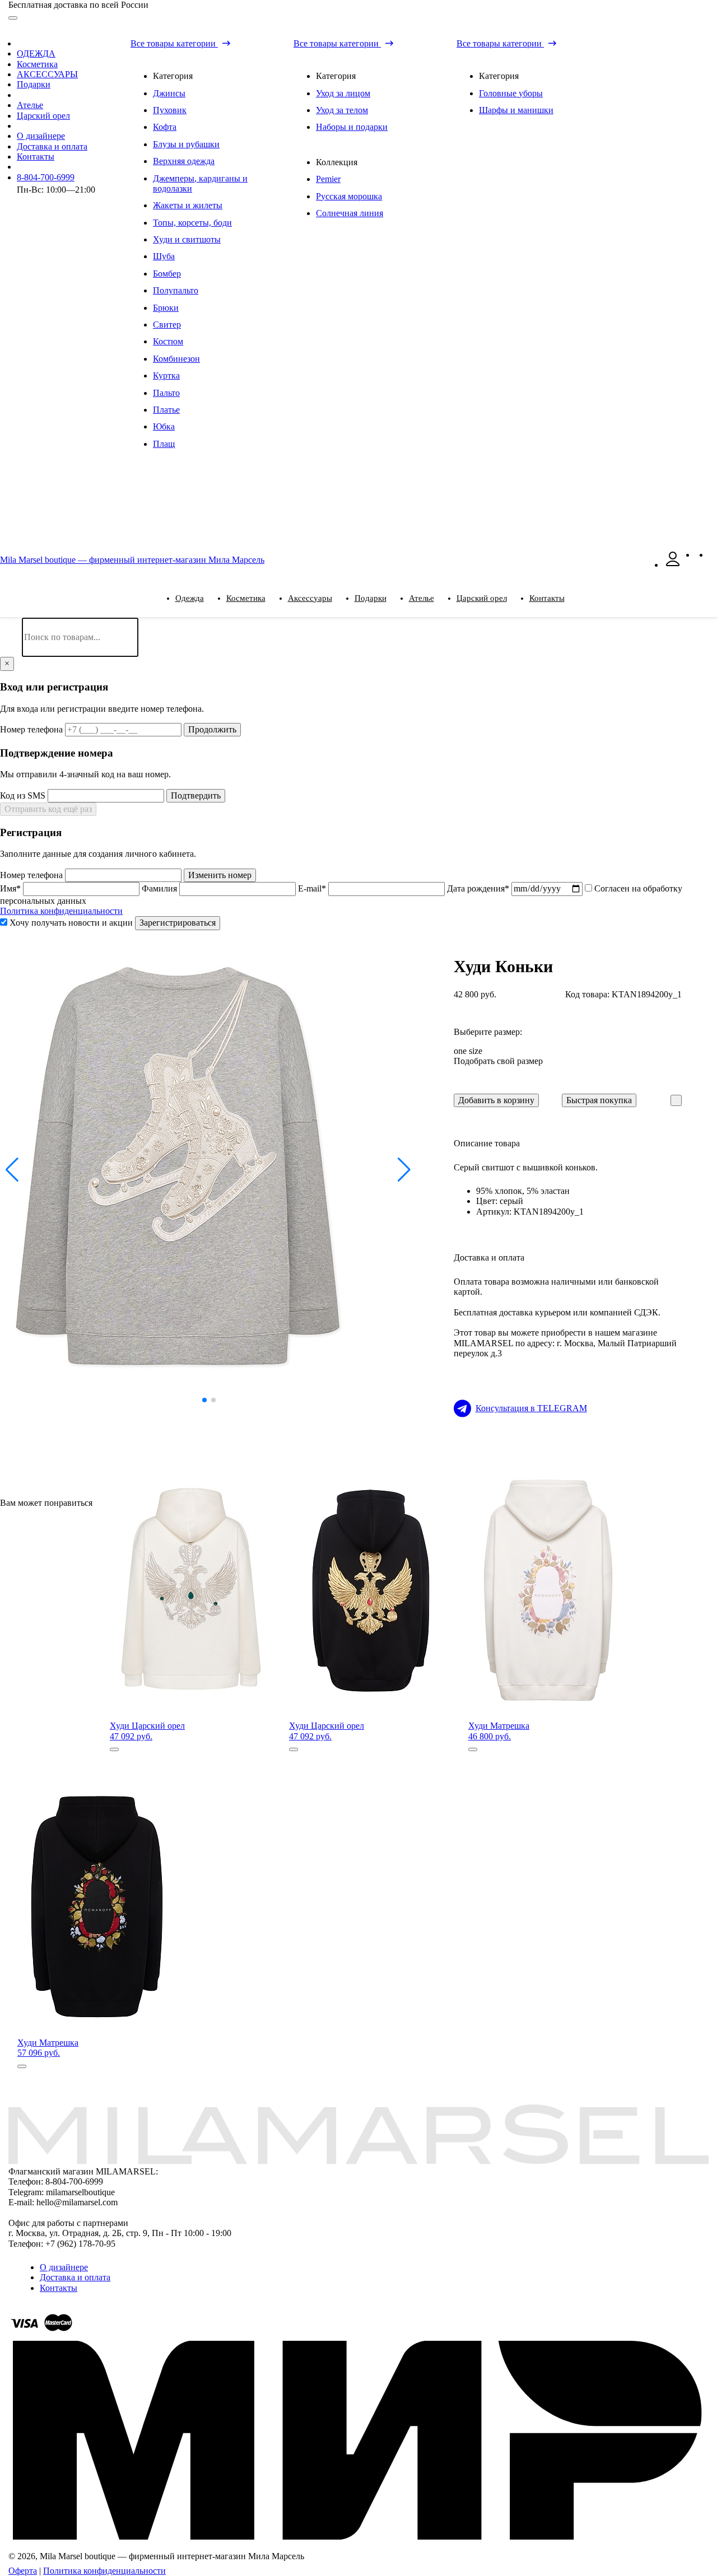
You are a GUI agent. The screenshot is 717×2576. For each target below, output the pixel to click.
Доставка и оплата (52, 146)
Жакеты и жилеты (188, 205)
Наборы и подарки (352, 127)
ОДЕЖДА (36, 53)
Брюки (166, 308)
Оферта (23, 2571)
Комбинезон (176, 359)
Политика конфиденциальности (61, 911)
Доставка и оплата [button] (489, 1257)
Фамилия (160, 888)
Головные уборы (511, 93)
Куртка (166, 375)
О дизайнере (41, 136)
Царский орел (43, 116)
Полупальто (176, 290)
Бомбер (167, 274)
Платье (166, 410)
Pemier (328, 179)
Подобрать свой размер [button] (498, 1061)
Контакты (36, 157)
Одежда (190, 598)
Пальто (166, 393)
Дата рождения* (479, 888)
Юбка (164, 426)
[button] (13, 1170)
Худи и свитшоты (187, 239)
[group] (209, 1170)
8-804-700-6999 (46, 177)
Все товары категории (174, 43)
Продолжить (212, 729)
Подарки (34, 84)
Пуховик (170, 110)
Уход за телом (342, 110)
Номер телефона (32, 729)
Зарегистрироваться (178, 923)
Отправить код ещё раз (48, 809)
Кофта (165, 127)
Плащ (164, 444)
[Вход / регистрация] (673, 565)
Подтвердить (196, 795)
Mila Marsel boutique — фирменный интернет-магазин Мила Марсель (132, 560)
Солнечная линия (350, 213)
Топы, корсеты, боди (192, 223)
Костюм (168, 341)
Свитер (167, 325)
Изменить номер (220, 875)
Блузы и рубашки (186, 144)
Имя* (11, 888)
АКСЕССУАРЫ (47, 74)
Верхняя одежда (184, 161)
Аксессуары (310, 598)
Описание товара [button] (487, 1143)
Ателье (30, 105)
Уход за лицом (343, 93)
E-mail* (313, 888)
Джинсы (169, 93)
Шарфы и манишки (516, 110)
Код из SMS (24, 795)
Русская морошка (349, 196)
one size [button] (468, 1051)
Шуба (164, 256)
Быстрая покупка (599, 1100)
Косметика (37, 64)
